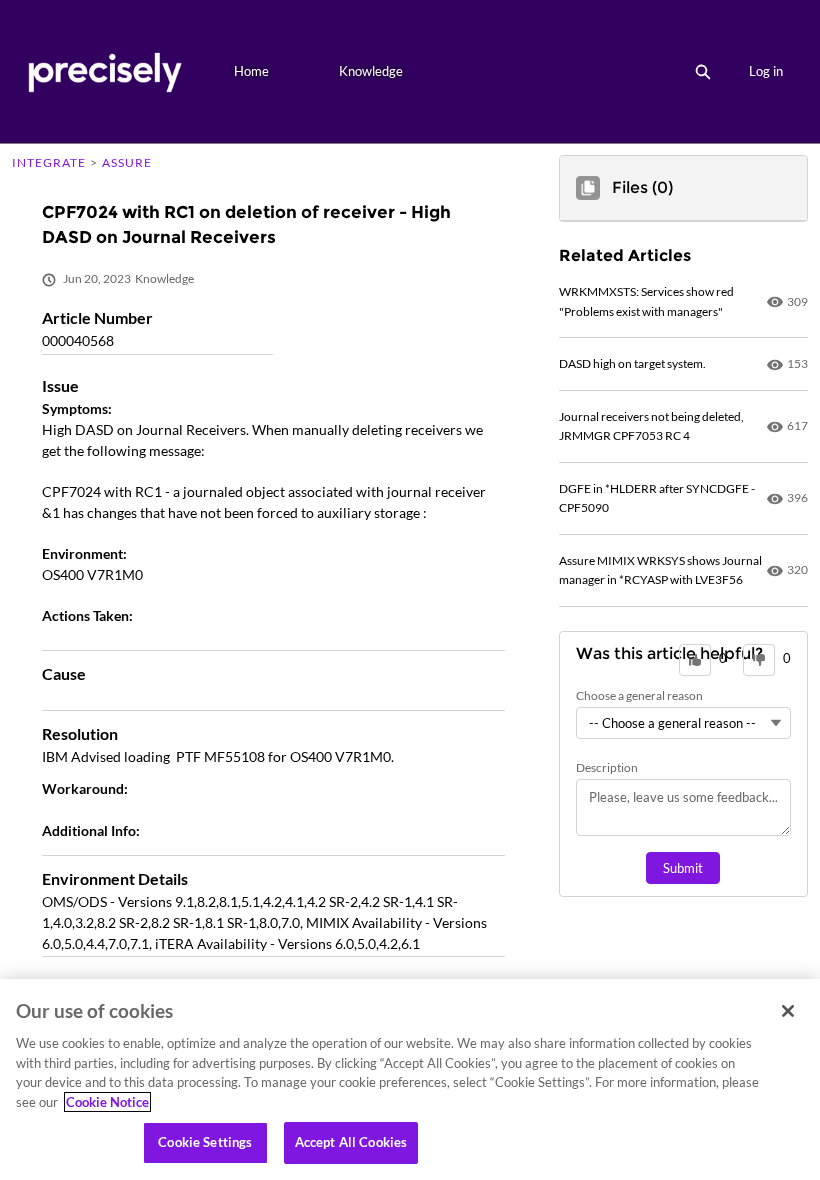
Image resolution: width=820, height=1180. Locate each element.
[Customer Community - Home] (104, 71)
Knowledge (371, 71)
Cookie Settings (205, 1142)
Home (251, 71)
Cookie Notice (107, 1102)
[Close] (788, 1011)
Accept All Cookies (351, 1142)
